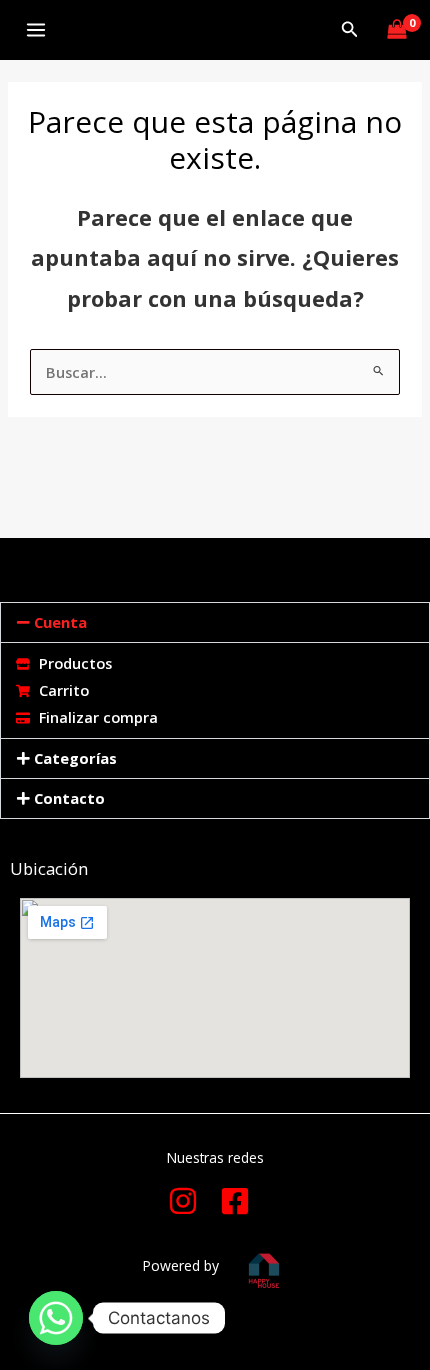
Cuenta (60, 622)
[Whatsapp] (56, 1318)
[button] (350, 30)
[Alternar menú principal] (36, 30)
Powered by (180, 1265)
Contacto (69, 798)
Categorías (75, 758)
